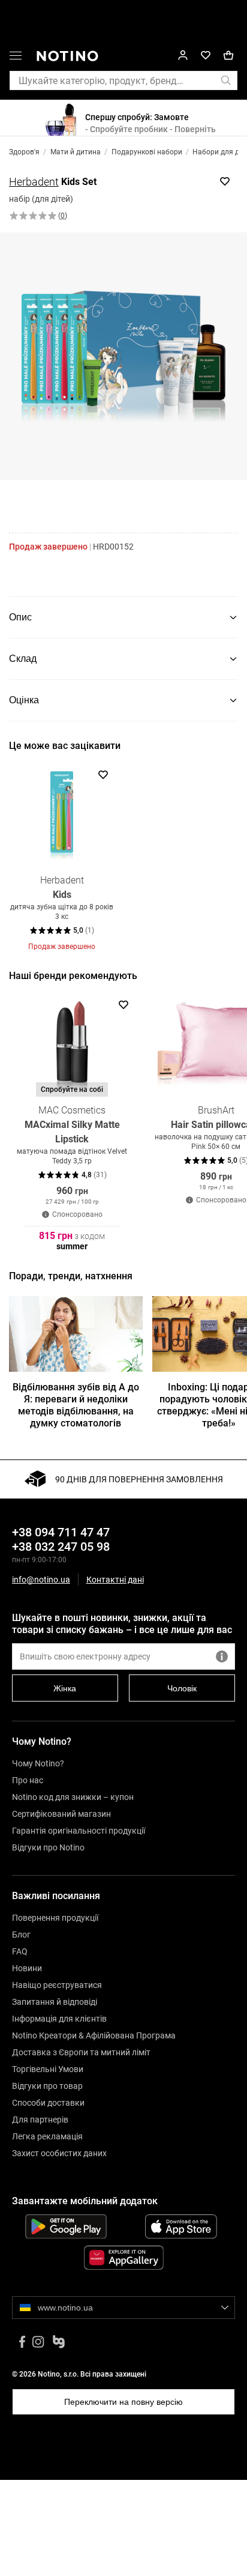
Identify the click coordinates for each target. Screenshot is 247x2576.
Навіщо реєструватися (57, 1985)
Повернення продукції (55, 1918)
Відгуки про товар (47, 2086)
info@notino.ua (41, 1580)
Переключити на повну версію (123, 2402)
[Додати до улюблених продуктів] (225, 181)
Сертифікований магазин (61, 1814)
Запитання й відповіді (55, 2002)
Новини (27, 1968)
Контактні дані (115, 1580)
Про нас (28, 1780)
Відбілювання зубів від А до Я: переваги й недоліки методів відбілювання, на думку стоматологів (76, 1405)
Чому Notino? (38, 1763)
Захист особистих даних (59, 2153)
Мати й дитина (76, 152)
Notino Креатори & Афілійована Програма (94, 2035)
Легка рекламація (47, 2136)
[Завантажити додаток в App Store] (181, 2226)
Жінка (65, 1688)
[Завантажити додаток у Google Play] (66, 2226)
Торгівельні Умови (48, 2069)
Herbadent (34, 182)
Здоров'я (24, 152)
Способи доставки (48, 2103)
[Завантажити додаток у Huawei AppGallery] (123, 2258)
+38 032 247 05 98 (61, 1547)
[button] (16, 58)
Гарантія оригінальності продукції (79, 1831)
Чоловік (182, 1688)
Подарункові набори (147, 152)
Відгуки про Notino (48, 1847)
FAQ (20, 1951)
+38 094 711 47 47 (61, 1532)
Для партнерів (40, 2120)
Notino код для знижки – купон (73, 1797)
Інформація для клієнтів (59, 2019)
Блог (21, 1935)
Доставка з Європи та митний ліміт (81, 2052)
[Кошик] (228, 56)
